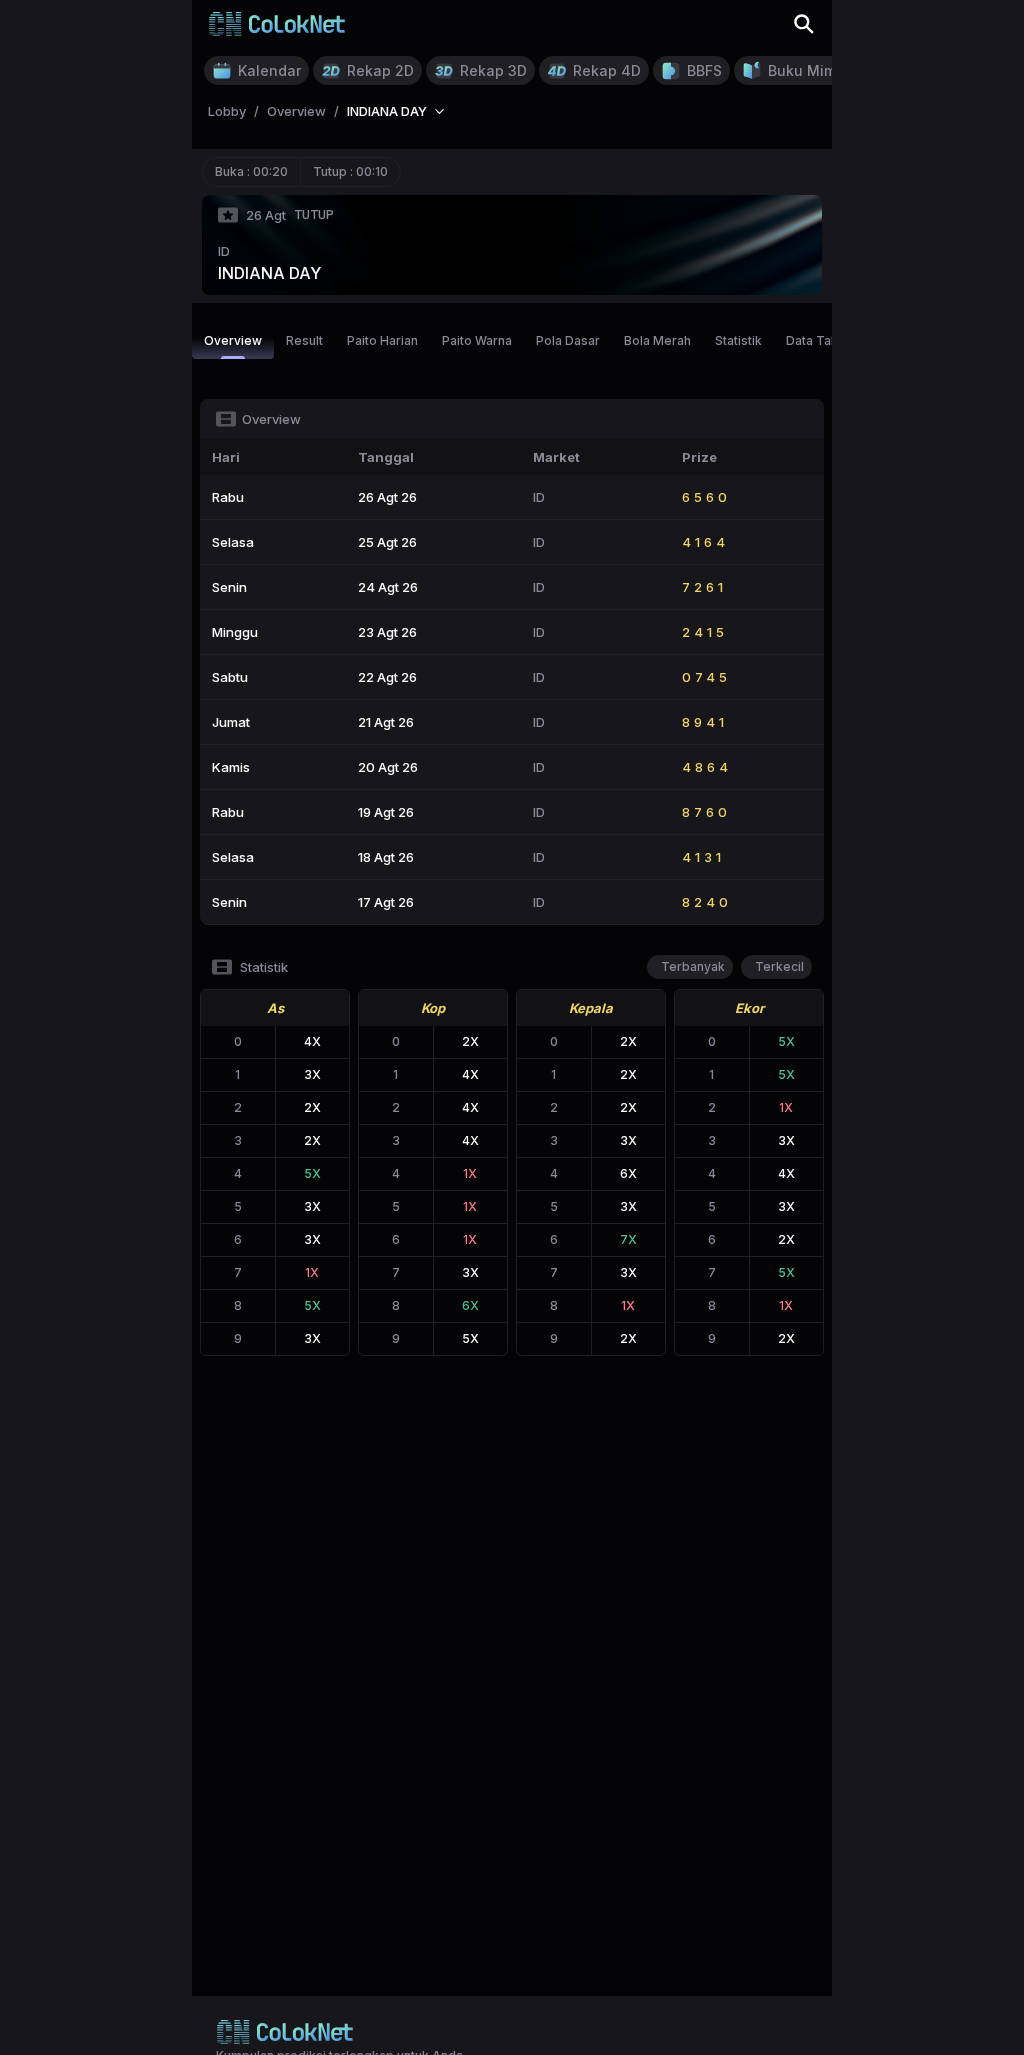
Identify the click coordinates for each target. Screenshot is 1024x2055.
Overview (233, 340)
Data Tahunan (826, 340)
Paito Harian (382, 340)
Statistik (738, 340)
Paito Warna (477, 340)
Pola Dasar (568, 340)
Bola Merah (657, 340)
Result (304, 340)
